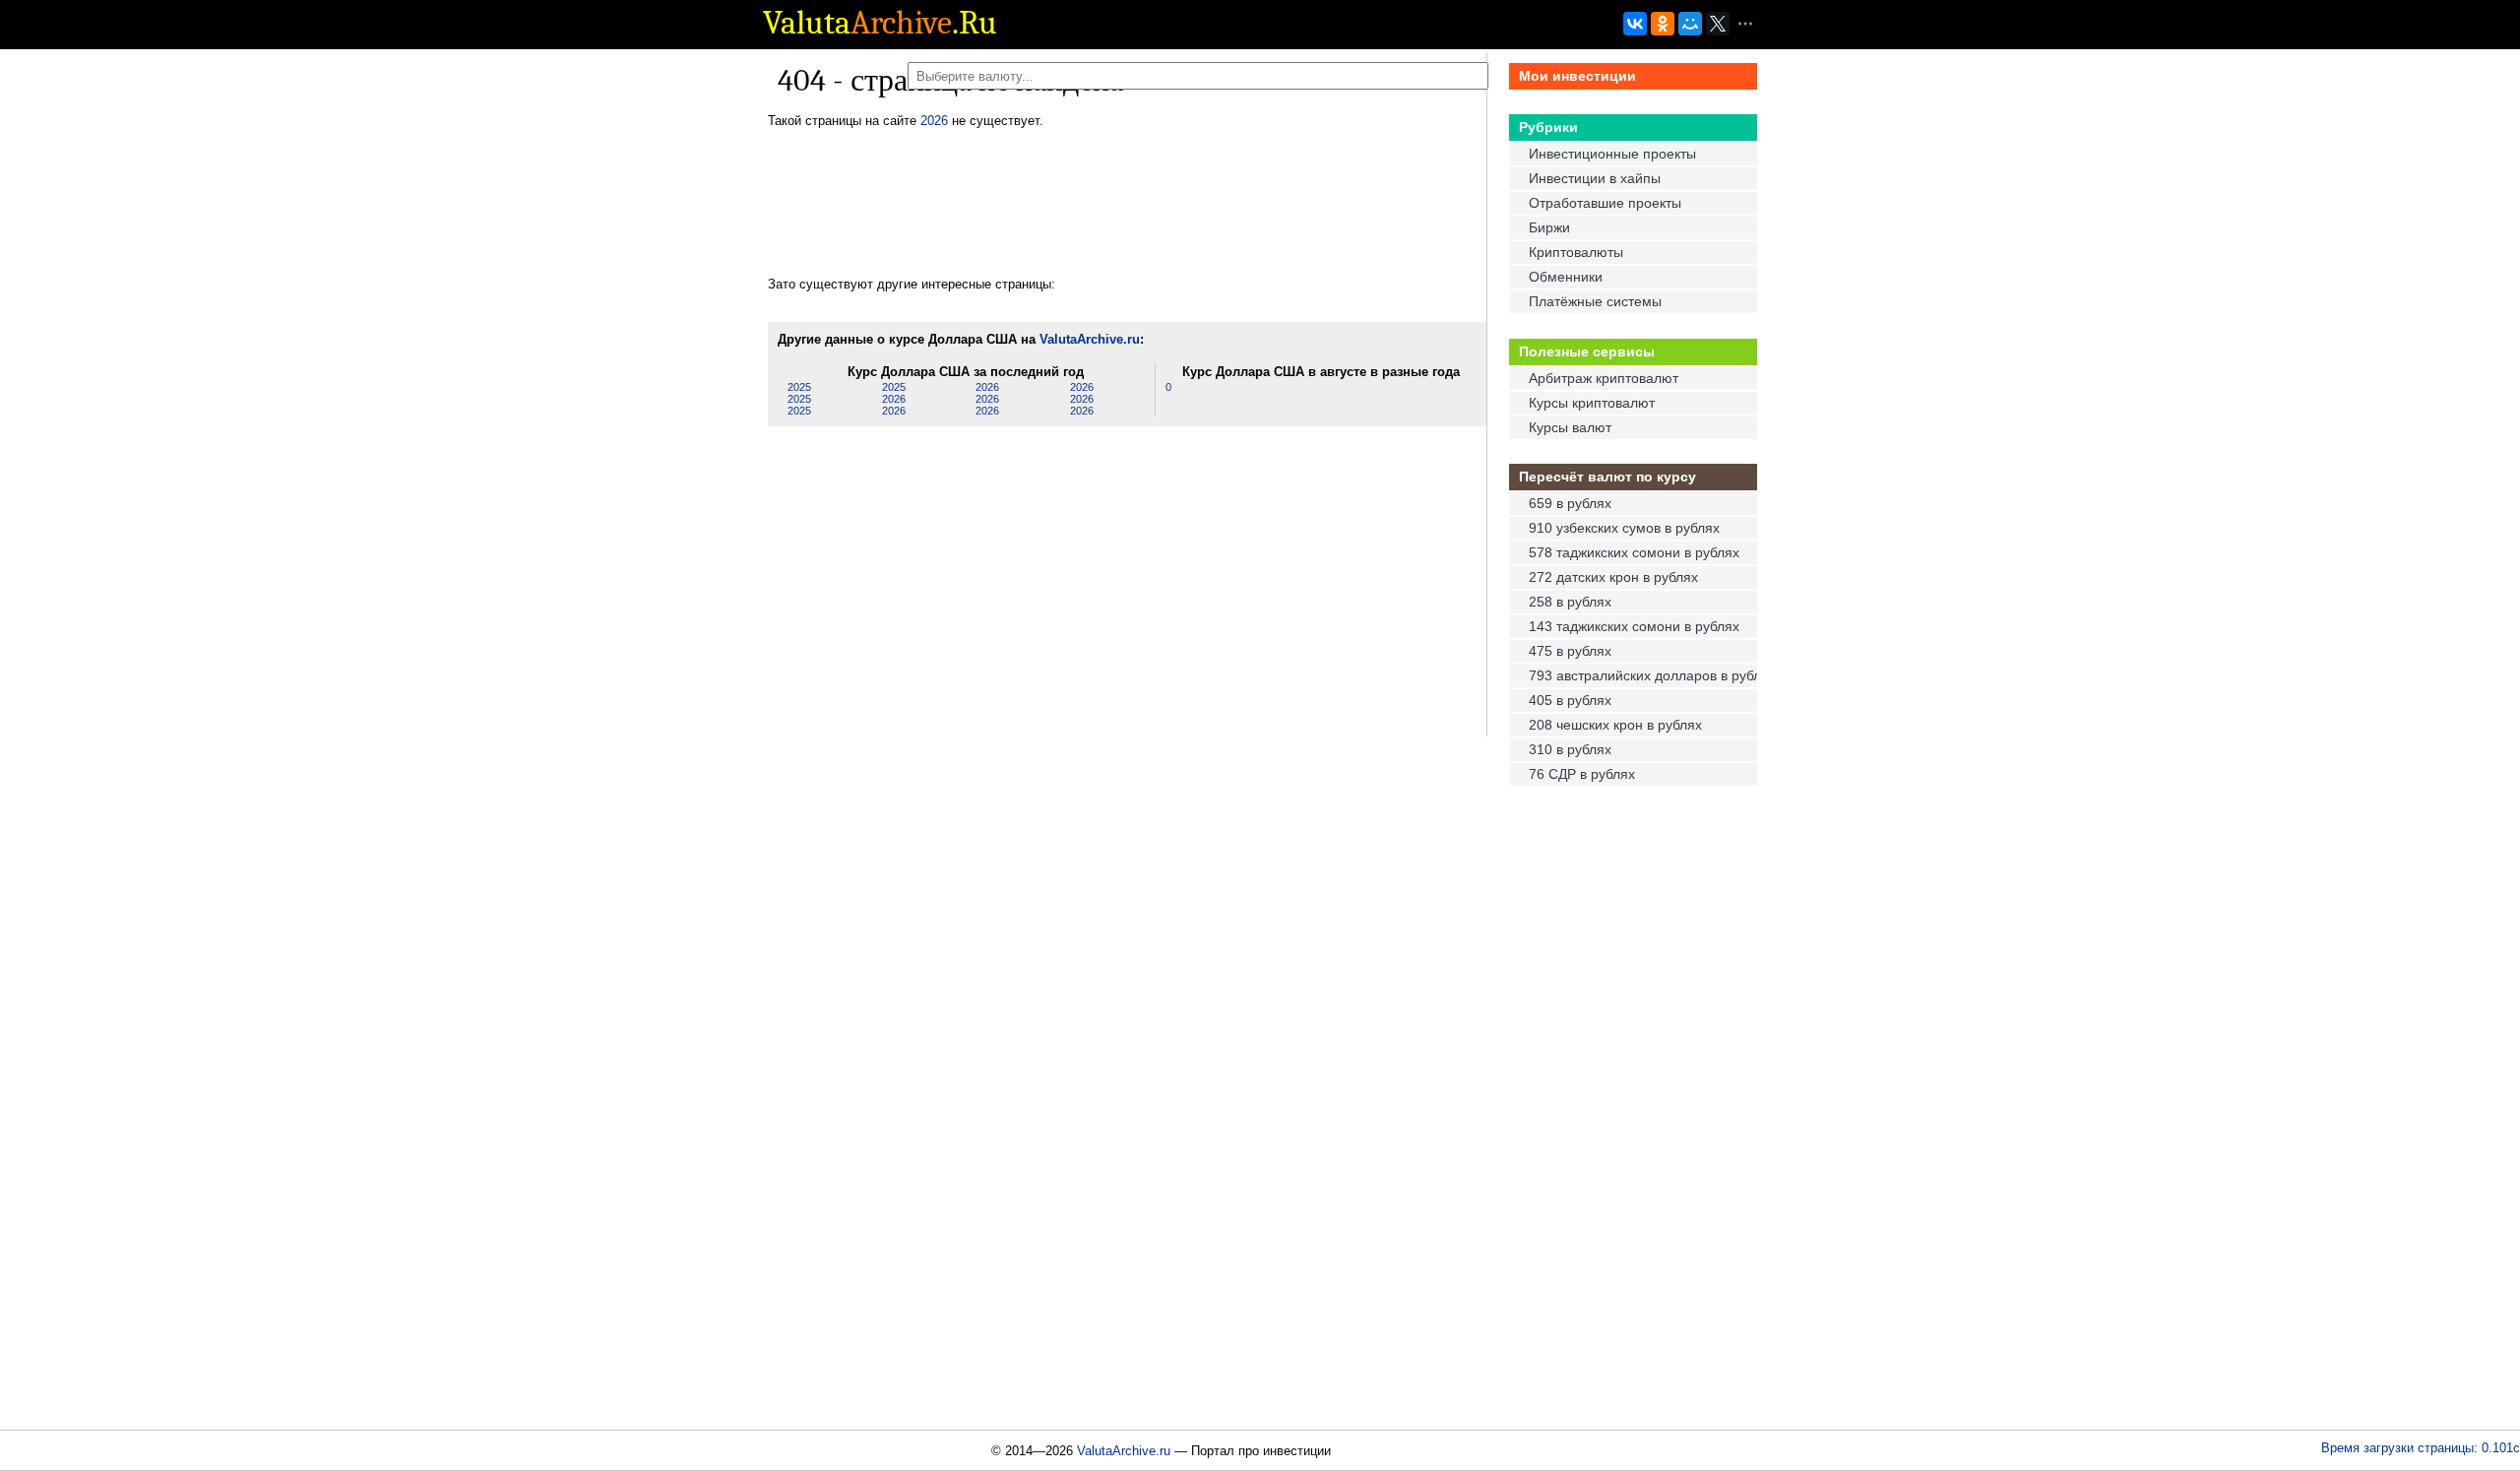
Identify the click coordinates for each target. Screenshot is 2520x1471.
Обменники (1566, 277)
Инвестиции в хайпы (1595, 178)
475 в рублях (1570, 651)
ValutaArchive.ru (1090, 339)
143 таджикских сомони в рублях (1634, 626)
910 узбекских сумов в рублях (1624, 528)
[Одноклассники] (1663, 36)
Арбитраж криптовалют (1604, 378)
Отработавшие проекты (1605, 203)
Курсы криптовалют (1592, 403)
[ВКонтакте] (1635, 36)
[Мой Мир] (1690, 36)
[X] (1718, 36)
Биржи (1549, 227)
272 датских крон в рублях (1613, 577)
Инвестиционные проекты (1612, 154)
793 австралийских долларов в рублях (1641, 675)
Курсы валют (1570, 427)
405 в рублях (1570, 700)
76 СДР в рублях (1582, 774)
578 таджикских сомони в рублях (1634, 552)
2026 (934, 121)
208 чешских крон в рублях (1615, 725)
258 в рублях (1570, 602)
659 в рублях (1570, 503)
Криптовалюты (1576, 252)
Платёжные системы (1595, 301)
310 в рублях (1570, 749)
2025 (799, 387)
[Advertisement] (1126, 203)
